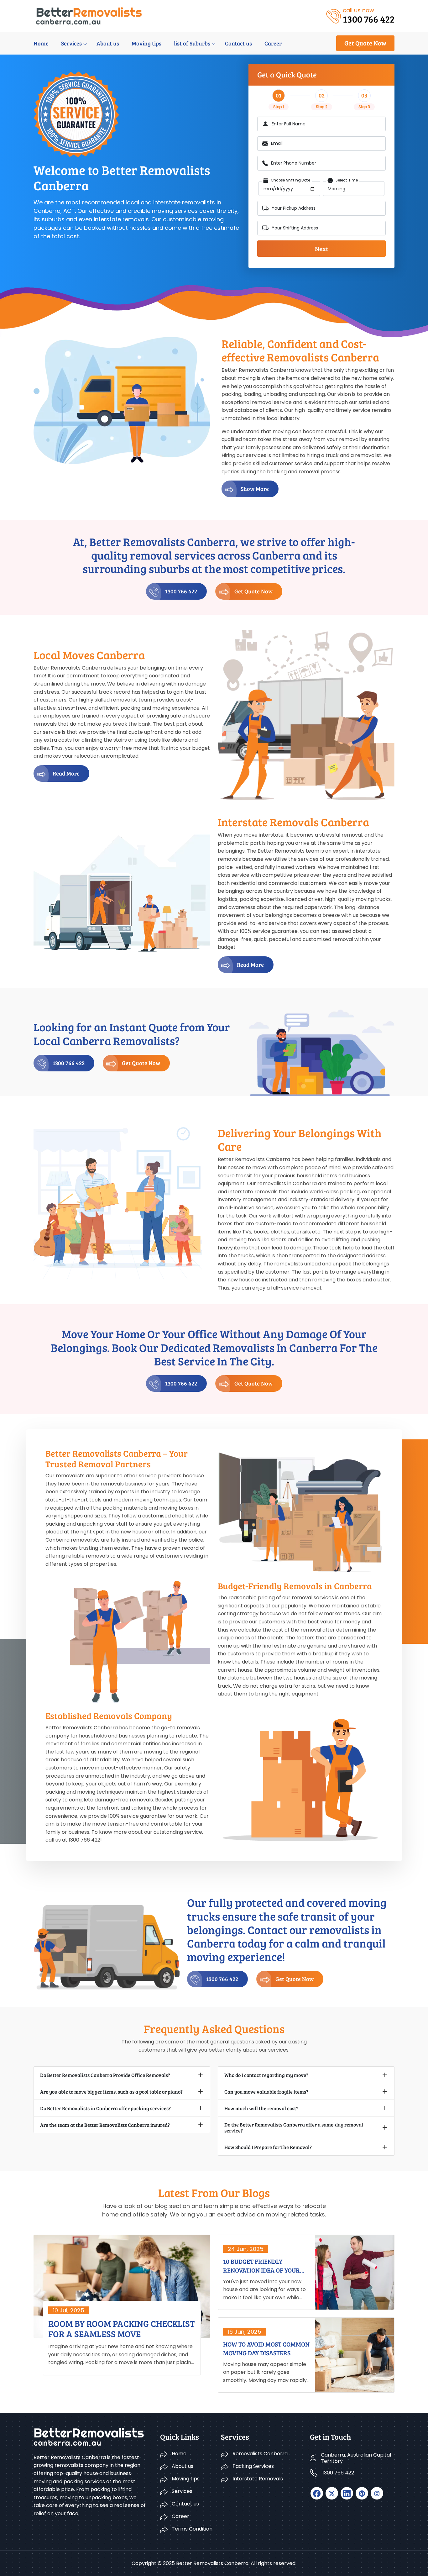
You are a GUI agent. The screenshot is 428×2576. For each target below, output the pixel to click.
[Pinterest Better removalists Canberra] (362, 2493)
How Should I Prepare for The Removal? (268, 2147)
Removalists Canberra (260, 2454)
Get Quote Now (365, 43)
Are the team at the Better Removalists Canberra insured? (105, 2125)
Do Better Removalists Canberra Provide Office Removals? (105, 2075)
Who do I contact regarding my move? (266, 2075)
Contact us (238, 43)
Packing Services (253, 2466)
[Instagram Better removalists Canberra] (377, 2493)
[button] (250, 489)
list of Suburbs (192, 43)
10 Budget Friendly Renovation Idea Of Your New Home (261, 2266)
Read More (66, 773)
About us (108, 43)
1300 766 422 (181, 591)
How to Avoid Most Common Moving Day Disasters (266, 2348)
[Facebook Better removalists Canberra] (317, 2493)
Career (273, 43)
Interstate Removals (258, 2479)
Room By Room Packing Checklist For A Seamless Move (121, 2329)
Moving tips (146, 43)
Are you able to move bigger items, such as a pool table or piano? (111, 2092)
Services (71, 43)
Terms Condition (192, 2529)
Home (41, 43)
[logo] (89, 16)
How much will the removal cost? (261, 2108)
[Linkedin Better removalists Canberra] (347, 2493)
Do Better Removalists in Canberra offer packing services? (105, 2108)
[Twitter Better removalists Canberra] (332, 2493)
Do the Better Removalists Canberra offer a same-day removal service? (294, 2127)
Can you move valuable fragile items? (266, 2092)
